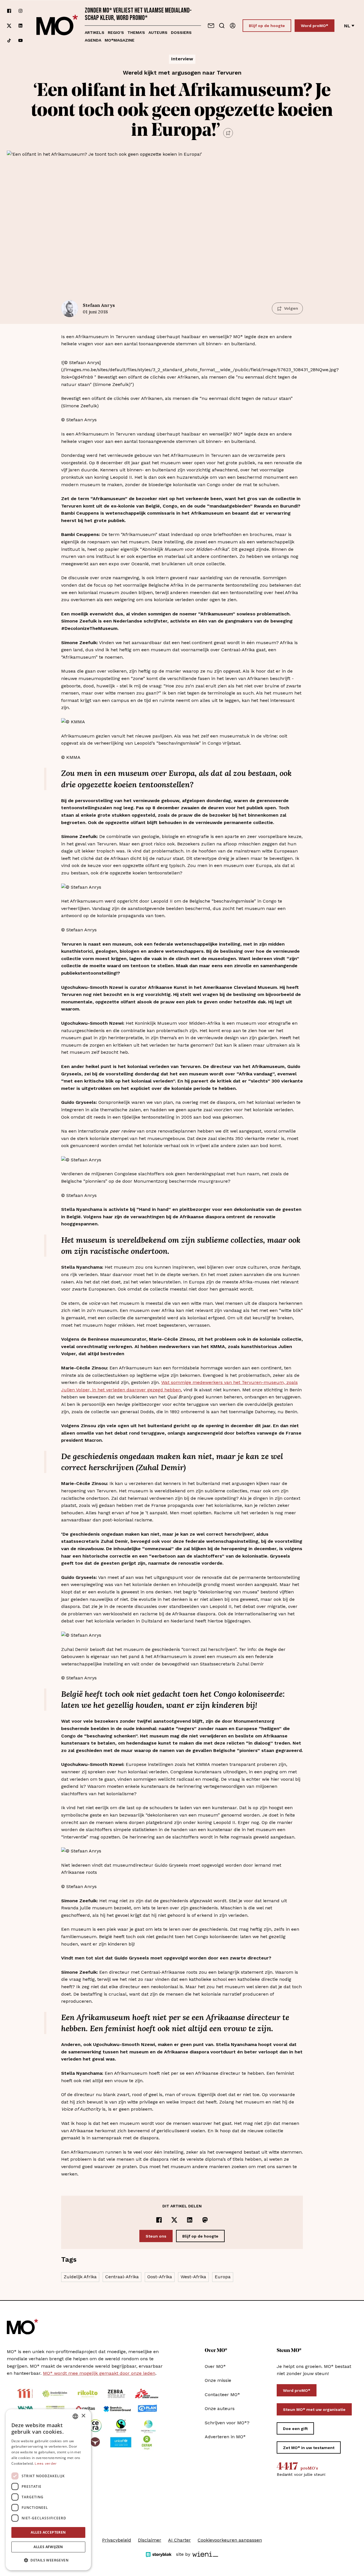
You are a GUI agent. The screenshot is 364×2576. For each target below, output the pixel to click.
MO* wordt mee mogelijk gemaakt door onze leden (99, 2373)
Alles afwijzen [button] (48, 2547)
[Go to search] (222, 26)
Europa (223, 2277)
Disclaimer (150, 2540)
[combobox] (75, 2416)
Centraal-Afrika (122, 2277)
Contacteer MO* (222, 2395)
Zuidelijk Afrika (80, 2277)
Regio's (116, 32)
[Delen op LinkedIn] (190, 2220)
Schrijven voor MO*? (227, 2423)
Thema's (136, 32)
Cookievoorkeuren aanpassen (230, 2540)
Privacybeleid (117, 2540)
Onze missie (218, 2380)
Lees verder (46, 2464)
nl (347, 26)
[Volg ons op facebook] (9, 11)
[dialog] (48, 2490)
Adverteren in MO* (225, 2437)
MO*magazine (120, 40)
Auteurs (158, 32)
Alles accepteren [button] (48, 2532)
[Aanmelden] (233, 26)
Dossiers (181, 32)
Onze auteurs (220, 2408)
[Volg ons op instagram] (20, 11)
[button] (48, 2560)
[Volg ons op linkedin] (20, 26)
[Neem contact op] (211, 26)
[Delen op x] (174, 2220)
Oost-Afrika (160, 2277)
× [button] (83, 2416)
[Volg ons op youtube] (20, 40)
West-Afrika (193, 2277)
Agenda (93, 40)
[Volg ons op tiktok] (9, 40)
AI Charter (179, 2540)
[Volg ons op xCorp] (9, 26)
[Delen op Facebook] (159, 2220)
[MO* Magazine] (57, 26)
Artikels (95, 32)
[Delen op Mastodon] (205, 2220)
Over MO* (215, 2366)
